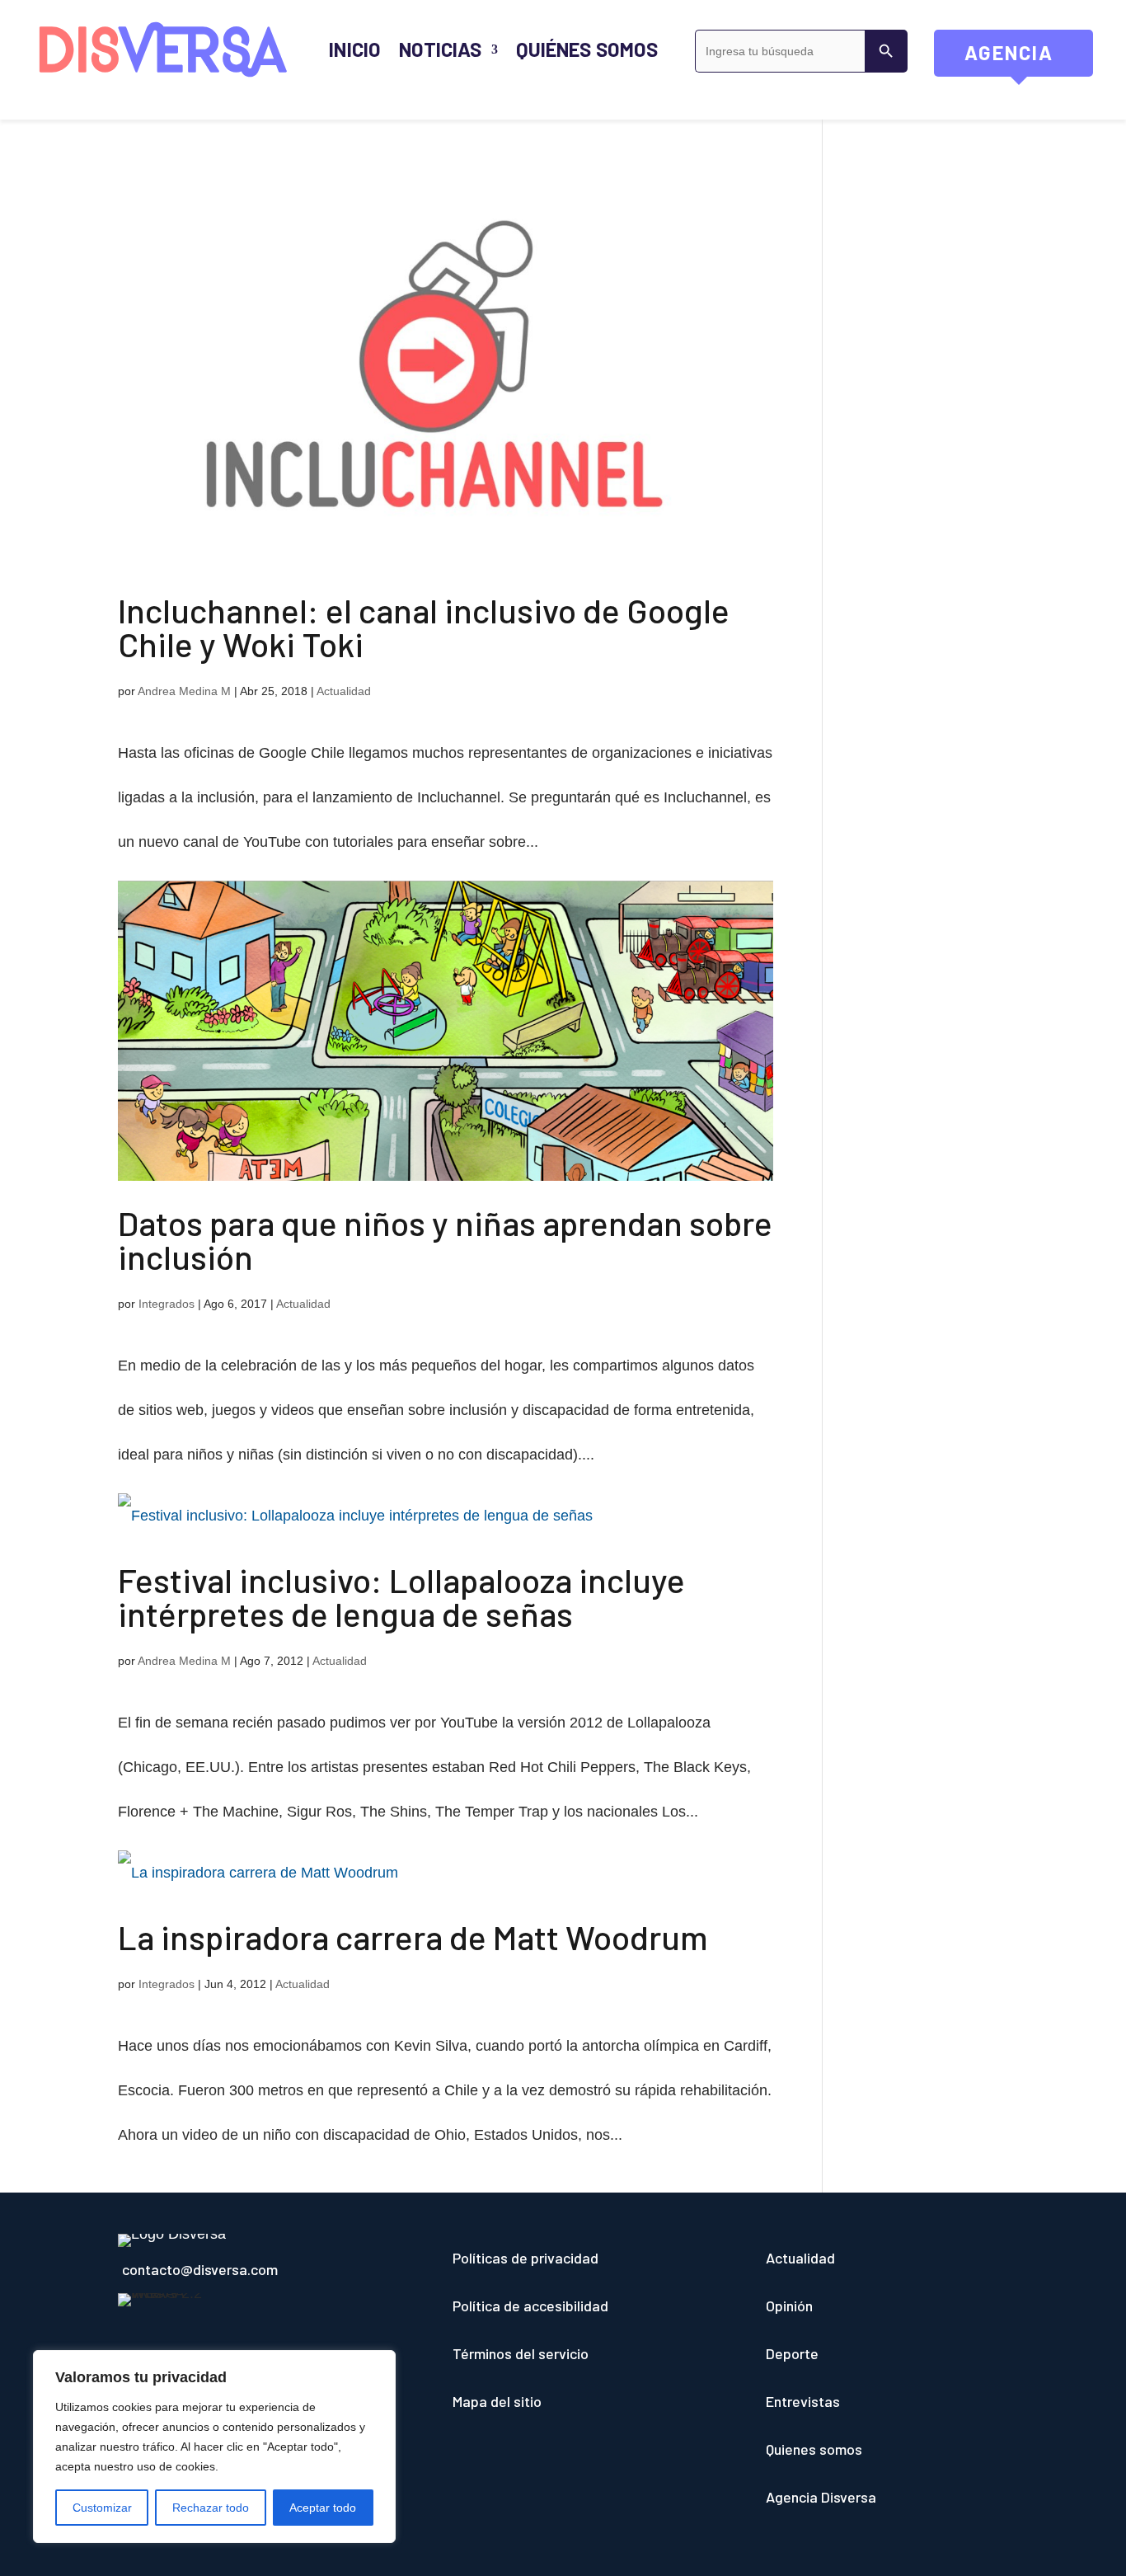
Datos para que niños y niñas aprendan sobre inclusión (445, 1239)
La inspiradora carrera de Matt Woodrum (413, 1937)
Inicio (354, 49)
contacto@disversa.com (200, 2269)
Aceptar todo (323, 2508)
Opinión (789, 2306)
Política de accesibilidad (530, 2306)
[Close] (378, 2364)
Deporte (792, 2353)
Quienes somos (814, 2449)
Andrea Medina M (184, 691)
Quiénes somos (587, 49)
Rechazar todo (211, 2508)
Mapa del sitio (497, 2401)
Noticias (440, 49)
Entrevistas (803, 2401)
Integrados (167, 1304)
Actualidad (344, 691)
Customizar (102, 2508)
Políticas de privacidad (525, 2258)
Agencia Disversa (821, 2497)
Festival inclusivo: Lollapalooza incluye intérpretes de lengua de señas (401, 1596)
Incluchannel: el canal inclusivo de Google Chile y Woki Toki (424, 627)
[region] (214, 2447)
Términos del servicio (521, 2353)
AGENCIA (1029, 59)
